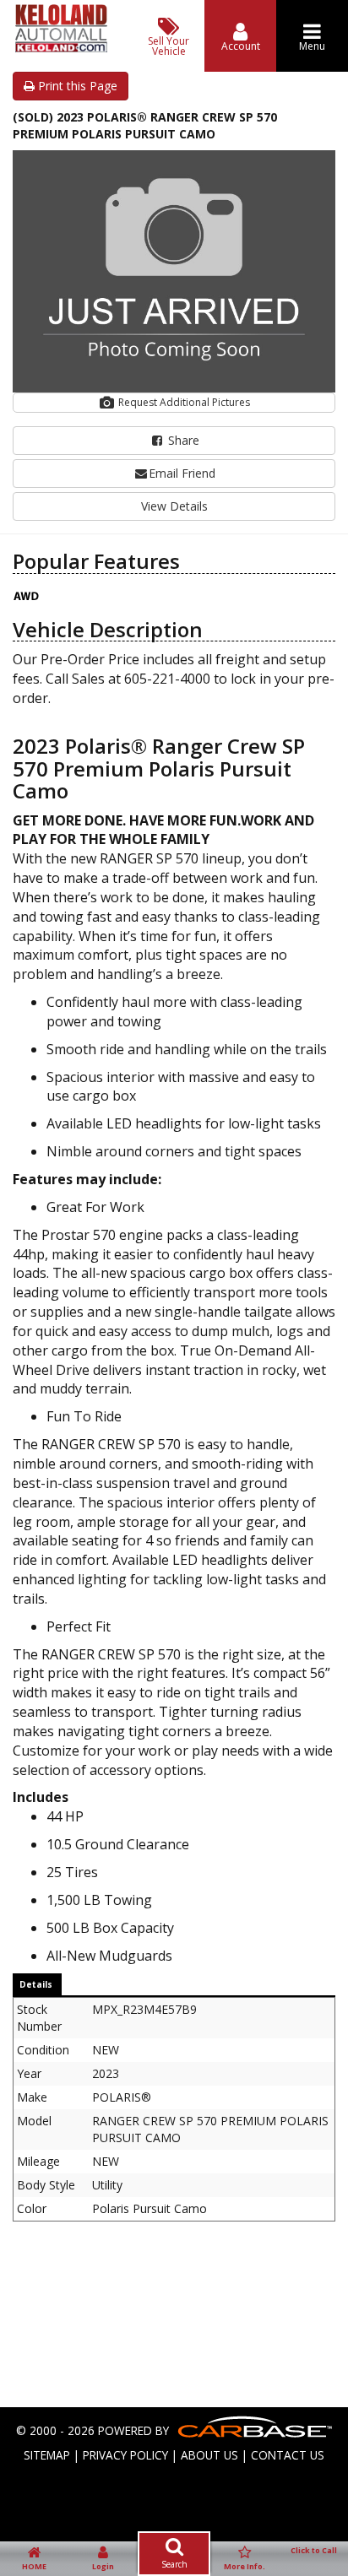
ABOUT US (209, 2455)
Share (182, 440)
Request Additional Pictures (183, 402)
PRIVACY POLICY (125, 2455)
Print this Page (76, 86)
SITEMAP (47, 2455)
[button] (320, 165)
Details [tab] (36, 1984)
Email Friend (182, 473)
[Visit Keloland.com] (61, 48)
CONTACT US (288, 2455)
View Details (174, 506)
